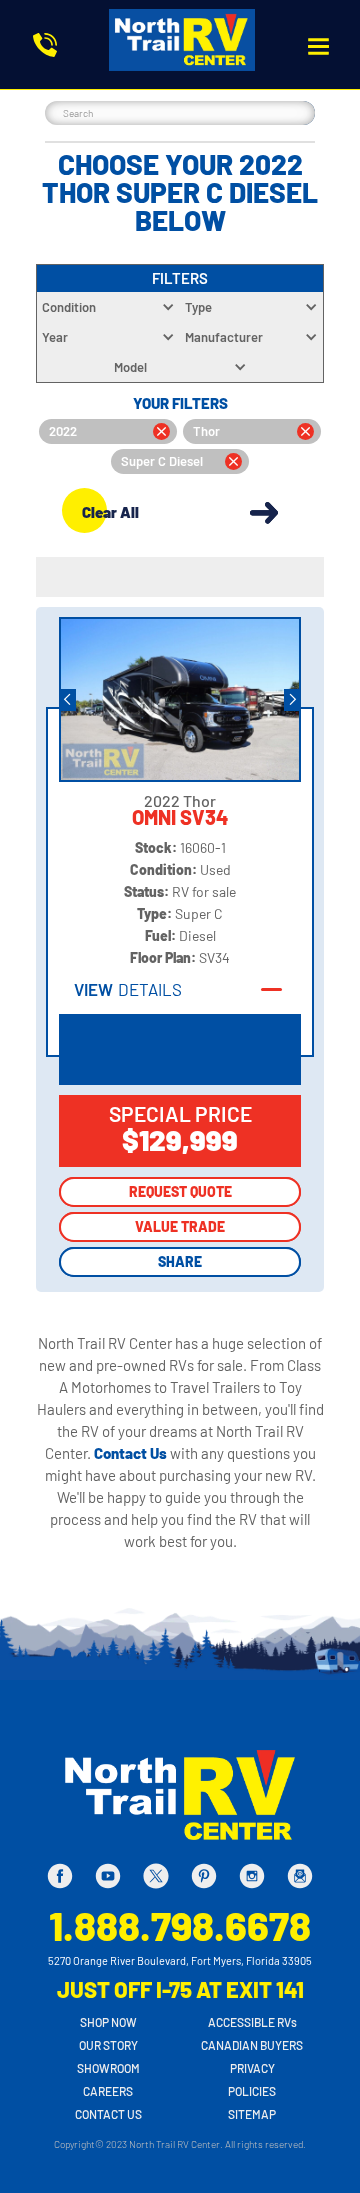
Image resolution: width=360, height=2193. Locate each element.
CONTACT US (108, 2114)
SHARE (180, 1261)
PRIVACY (252, 2068)
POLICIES (252, 2091)
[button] (318, 46)
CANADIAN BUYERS (252, 2045)
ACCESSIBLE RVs (252, 2022)
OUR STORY (108, 2045)
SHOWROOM (108, 2068)
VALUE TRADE (180, 1226)
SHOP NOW (108, 2022)
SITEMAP (252, 2114)
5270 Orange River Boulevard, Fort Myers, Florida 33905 (180, 1960)
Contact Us (132, 1453)
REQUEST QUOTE (180, 1191)
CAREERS (108, 2091)
